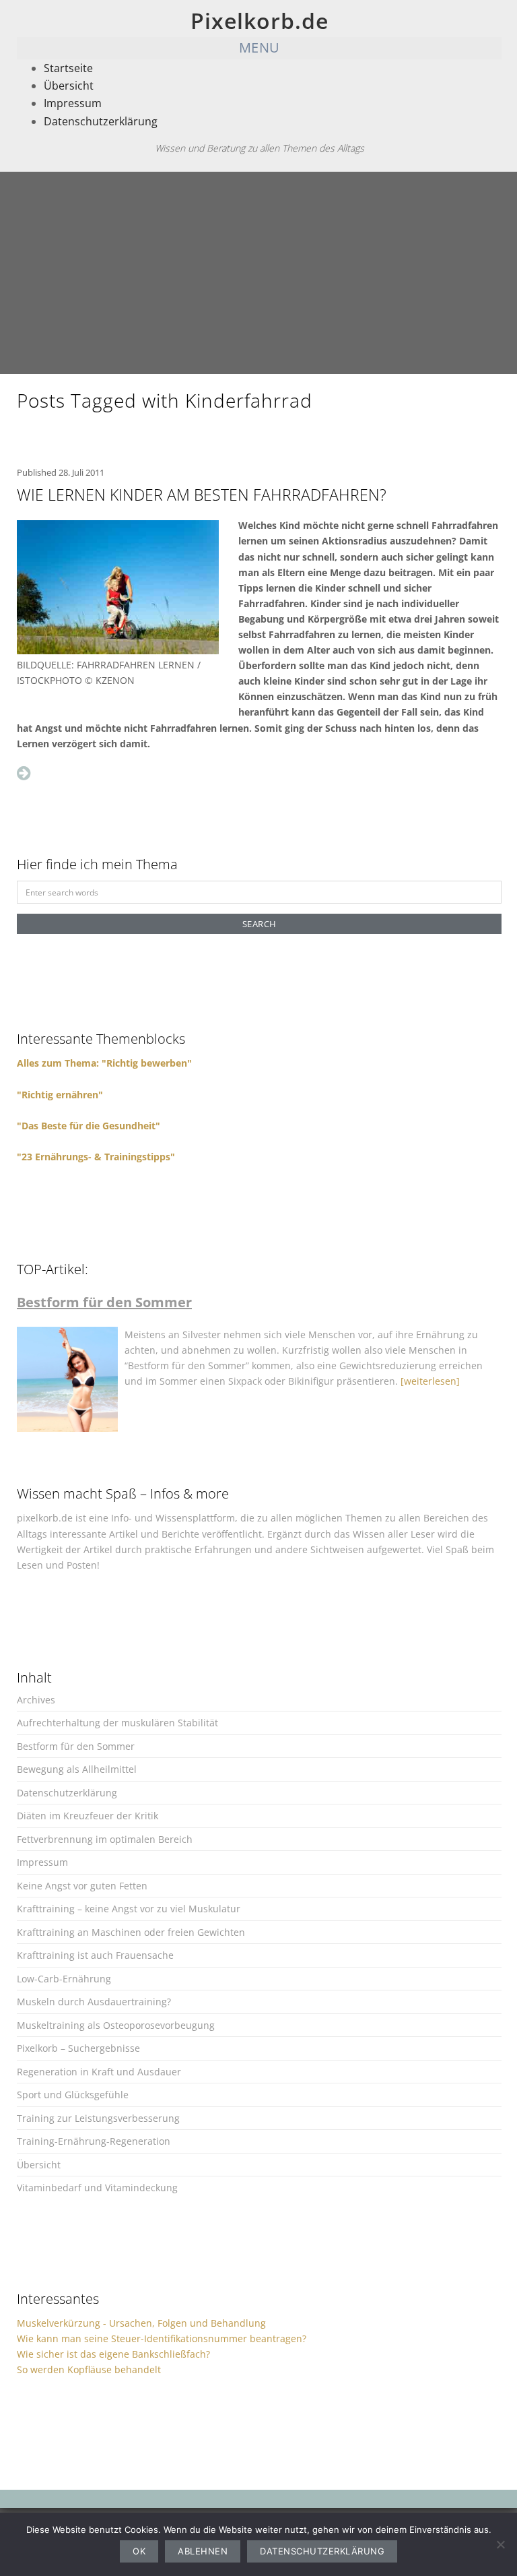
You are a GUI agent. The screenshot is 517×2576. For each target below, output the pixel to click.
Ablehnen (203, 2551)
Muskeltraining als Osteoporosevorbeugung (116, 2025)
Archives (36, 1700)
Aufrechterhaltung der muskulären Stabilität (117, 1723)
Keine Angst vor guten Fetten (82, 1886)
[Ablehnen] (500, 2544)
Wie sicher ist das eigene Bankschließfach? (113, 2354)
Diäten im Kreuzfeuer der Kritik (88, 1816)
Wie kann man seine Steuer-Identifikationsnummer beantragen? (162, 2338)
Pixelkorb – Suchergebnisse (78, 2048)
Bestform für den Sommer (76, 1746)
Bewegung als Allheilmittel (77, 1769)
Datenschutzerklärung (101, 121)
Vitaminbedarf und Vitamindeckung (97, 2188)
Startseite (68, 68)
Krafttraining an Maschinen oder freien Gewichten (131, 1932)
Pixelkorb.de (260, 21)
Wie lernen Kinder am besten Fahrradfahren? (202, 495)
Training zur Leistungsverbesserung (98, 2118)
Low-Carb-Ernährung (64, 1979)
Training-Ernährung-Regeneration (94, 2141)
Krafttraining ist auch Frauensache (95, 1955)
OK (139, 2551)
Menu (260, 48)
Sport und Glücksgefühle (73, 2095)
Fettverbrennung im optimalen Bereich (105, 1839)
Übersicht (69, 86)
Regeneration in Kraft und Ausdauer (99, 2072)
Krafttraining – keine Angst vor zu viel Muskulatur (129, 1909)
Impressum (73, 103)
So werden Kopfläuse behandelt (89, 2369)
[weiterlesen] (430, 1381)
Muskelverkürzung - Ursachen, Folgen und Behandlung (141, 2323)
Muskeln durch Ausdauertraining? (94, 2002)
